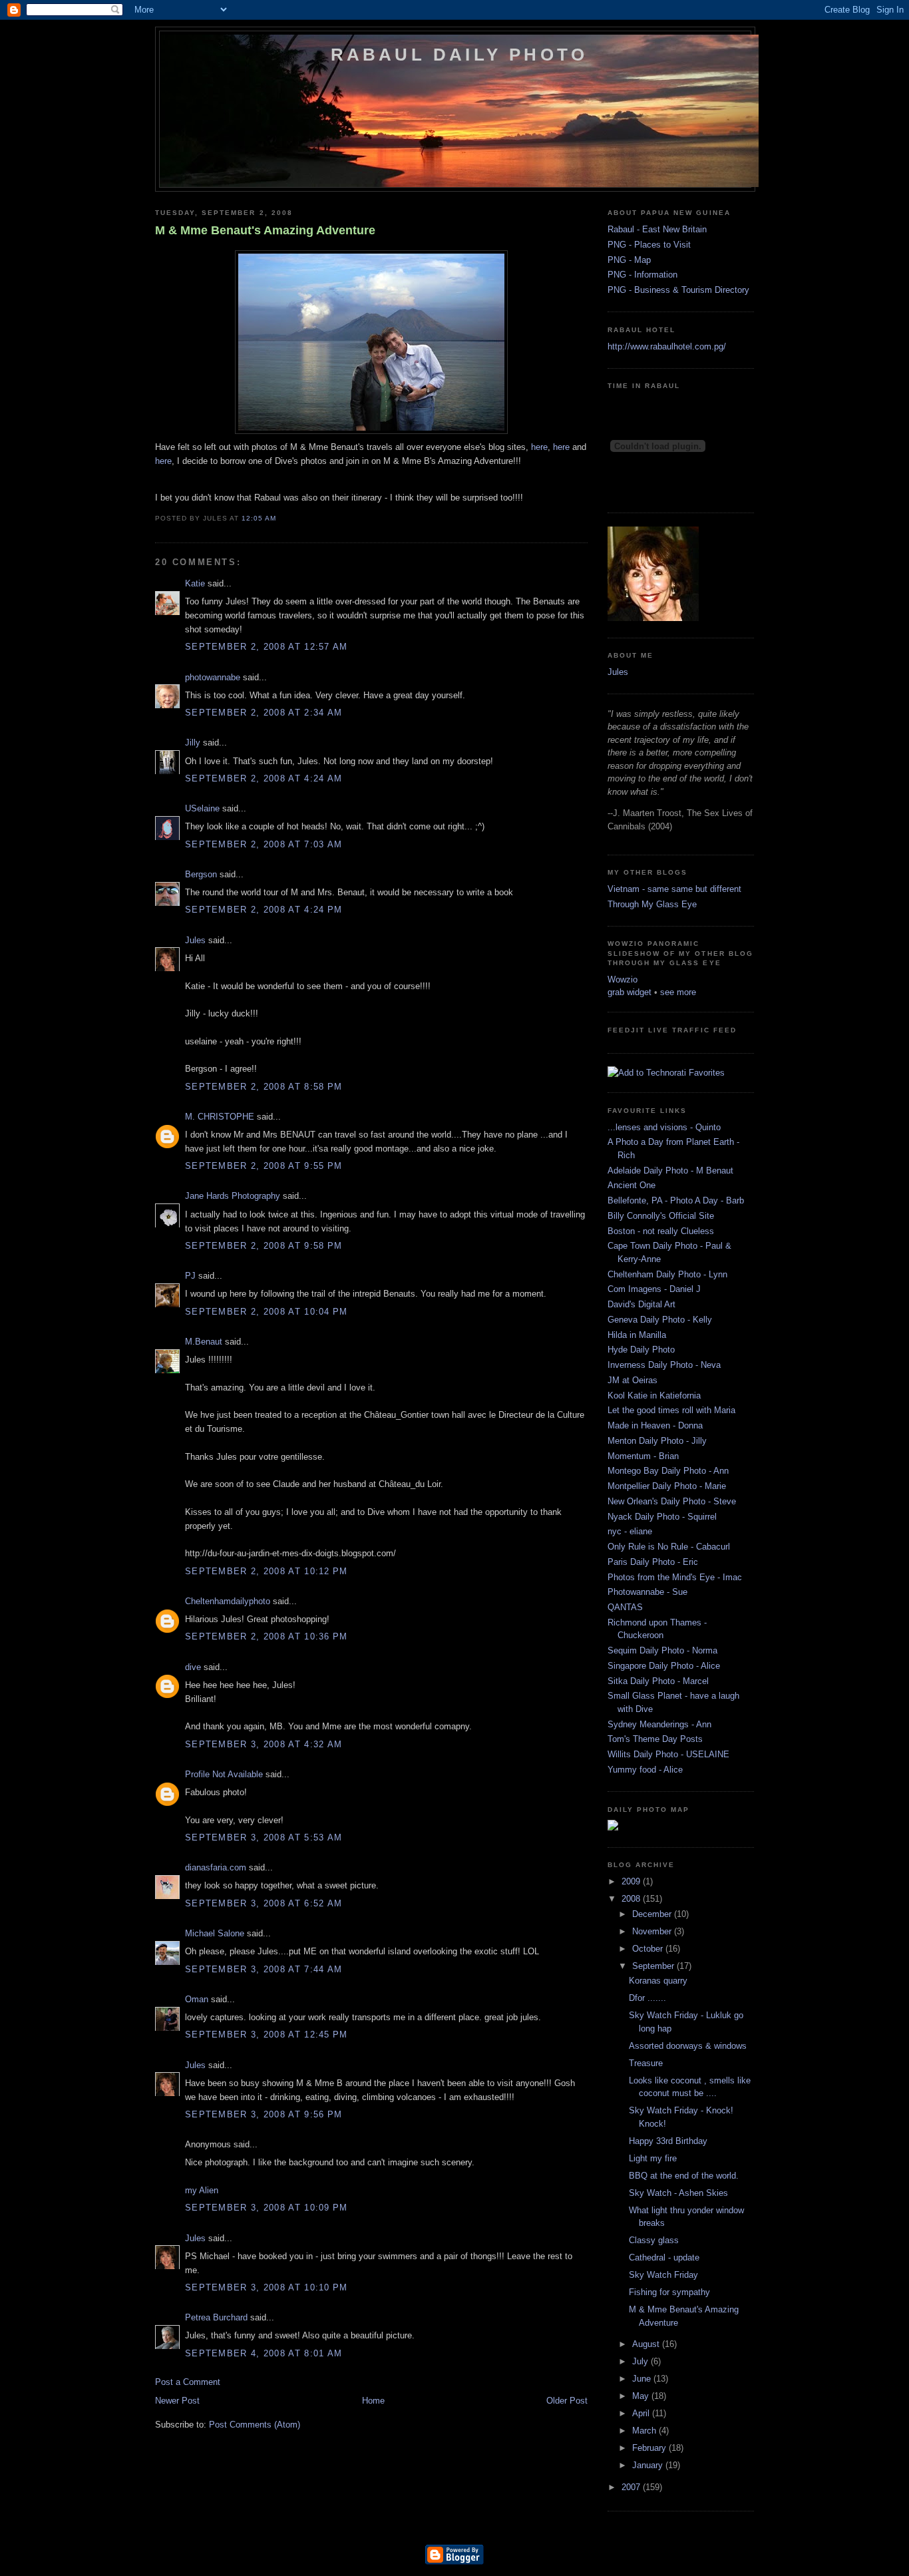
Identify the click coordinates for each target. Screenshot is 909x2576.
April (642, 2413)
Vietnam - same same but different (674, 889)
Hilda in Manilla (637, 1335)
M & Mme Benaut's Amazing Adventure (265, 230)
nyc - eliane (630, 1531)
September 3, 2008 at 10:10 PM (267, 2287)
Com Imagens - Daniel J (654, 1289)
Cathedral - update (664, 2257)
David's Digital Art (641, 1304)
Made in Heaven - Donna (655, 1425)
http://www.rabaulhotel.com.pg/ (667, 346)
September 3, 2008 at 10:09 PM (267, 2208)
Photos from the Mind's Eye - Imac (675, 1577)
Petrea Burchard (216, 2317)
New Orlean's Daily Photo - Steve (672, 1501)
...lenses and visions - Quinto (664, 1127)
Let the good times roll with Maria (671, 1410)
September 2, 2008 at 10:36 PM (267, 1636)
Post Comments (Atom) (255, 2425)
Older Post (567, 2401)
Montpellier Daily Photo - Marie (667, 1486)
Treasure (646, 2063)
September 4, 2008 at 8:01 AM (264, 2353)
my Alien (202, 2190)
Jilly (193, 743)
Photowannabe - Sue (647, 1592)
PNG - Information (642, 275)
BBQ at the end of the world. (684, 2176)
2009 (632, 1881)
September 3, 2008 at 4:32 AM (264, 1744)
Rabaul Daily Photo (459, 55)
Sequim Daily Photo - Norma (662, 1650)
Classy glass (654, 2240)
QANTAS (625, 1607)
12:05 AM (259, 518)
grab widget (630, 992)
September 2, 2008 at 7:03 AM (264, 844)
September (654, 1966)
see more (678, 992)
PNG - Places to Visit (649, 245)
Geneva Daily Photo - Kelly (660, 1320)
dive (193, 1667)
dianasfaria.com (216, 1867)
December (653, 1914)
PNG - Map (629, 260)
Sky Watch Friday (663, 2275)
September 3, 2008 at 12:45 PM (267, 2035)
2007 (632, 2487)
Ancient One (632, 1185)
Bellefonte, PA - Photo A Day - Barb (676, 1200)
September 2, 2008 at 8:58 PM (264, 1087)
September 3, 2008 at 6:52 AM (264, 1903)
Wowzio (623, 979)
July (641, 2361)
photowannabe (213, 677)
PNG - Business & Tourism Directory (678, 290)
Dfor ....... (647, 1998)
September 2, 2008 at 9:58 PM (264, 1246)
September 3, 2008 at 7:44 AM (264, 1969)
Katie (195, 583)
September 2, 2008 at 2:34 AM (264, 713)
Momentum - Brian (643, 1456)
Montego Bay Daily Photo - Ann (668, 1471)
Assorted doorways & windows (688, 2046)
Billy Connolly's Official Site (661, 1216)
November (653, 1931)
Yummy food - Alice (645, 1770)
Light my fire (653, 2158)
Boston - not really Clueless (661, 1231)
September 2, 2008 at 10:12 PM (267, 1571)
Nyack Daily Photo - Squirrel (662, 1517)
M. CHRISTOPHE (220, 1117)
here (539, 447)
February (650, 2448)
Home (373, 2401)
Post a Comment (188, 2382)
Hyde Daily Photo (641, 1350)
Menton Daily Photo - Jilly (657, 1441)
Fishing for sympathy (669, 2292)
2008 (632, 1899)
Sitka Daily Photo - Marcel (658, 1681)
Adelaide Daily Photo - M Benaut (670, 1171)
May (642, 2396)
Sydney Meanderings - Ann (659, 1724)
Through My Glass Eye (652, 904)
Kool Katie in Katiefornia (654, 1395)
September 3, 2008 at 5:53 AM (264, 1837)
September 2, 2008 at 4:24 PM (264, 910)
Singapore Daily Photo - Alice (664, 1666)
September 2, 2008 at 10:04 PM (267, 1312)
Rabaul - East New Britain (657, 229)
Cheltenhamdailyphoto (228, 1601)
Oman (197, 1999)
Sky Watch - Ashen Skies (678, 2193)
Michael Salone (215, 1933)
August (647, 2344)
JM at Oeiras (633, 1380)
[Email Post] (280, 518)
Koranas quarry (658, 1981)
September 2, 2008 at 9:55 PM (264, 1166)
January (649, 2465)
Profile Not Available (224, 1774)
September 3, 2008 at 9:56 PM (264, 2114)
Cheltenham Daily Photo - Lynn (667, 1274)
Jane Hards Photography (233, 1196)
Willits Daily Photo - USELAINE (668, 1754)
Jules (195, 940)
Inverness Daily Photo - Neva (664, 1365)
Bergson (201, 874)
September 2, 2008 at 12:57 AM (267, 647)
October (649, 1949)
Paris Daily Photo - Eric (653, 1562)
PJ (190, 1276)
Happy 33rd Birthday (668, 2141)
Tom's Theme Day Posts (655, 1739)
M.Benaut (204, 1342)
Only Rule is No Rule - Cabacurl (669, 1547)
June (643, 2379)
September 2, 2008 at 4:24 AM (264, 778)
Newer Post (177, 2401)
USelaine (202, 808)
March (645, 2431)
